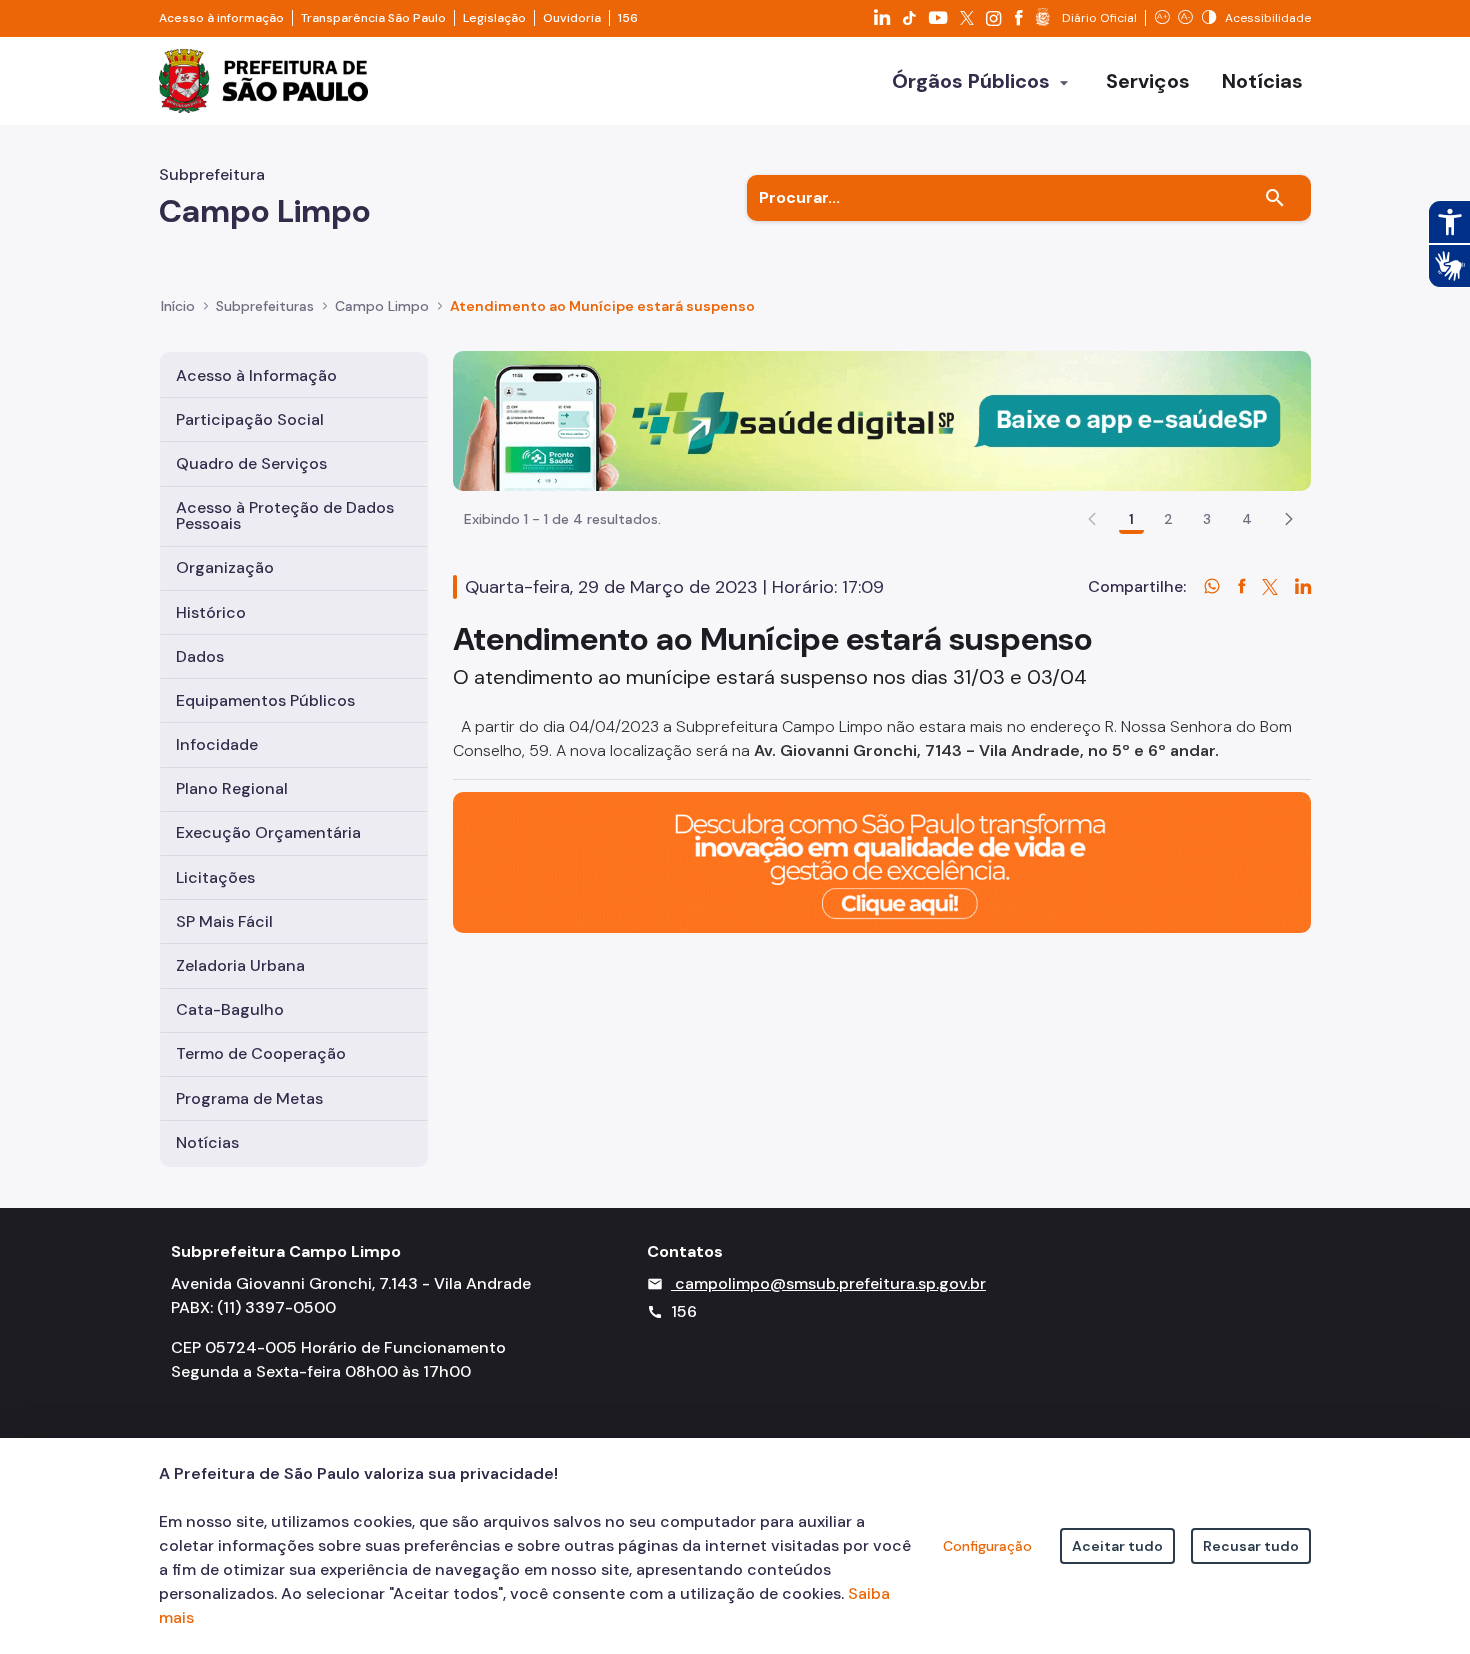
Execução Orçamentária (268, 832)
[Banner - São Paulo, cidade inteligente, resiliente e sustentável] (882, 861)
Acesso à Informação (256, 375)
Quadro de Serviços (251, 463)
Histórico (211, 612)
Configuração (987, 1546)
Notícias (207, 1142)
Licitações (215, 877)
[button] (1289, 519)
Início (178, 306)
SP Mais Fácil (224, 921)
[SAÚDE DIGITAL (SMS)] (882, 419)
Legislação (494, 18)
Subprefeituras (265, 306)
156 (628, 18)
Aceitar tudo (1117, 1546)
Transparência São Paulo (373, 18)
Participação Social (250, 419)
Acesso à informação (221, 18)
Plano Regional (232, 788)
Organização (225, 567)
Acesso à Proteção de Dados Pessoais (285, 515)
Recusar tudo (1251, 1546)
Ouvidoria (572, 18)
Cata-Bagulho (230, 1009)
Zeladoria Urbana (240, 965)
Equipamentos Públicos (265, 700)
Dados (200, 656)
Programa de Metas (249, 1098)
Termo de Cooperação (261, 1053)
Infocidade (217, 744)
